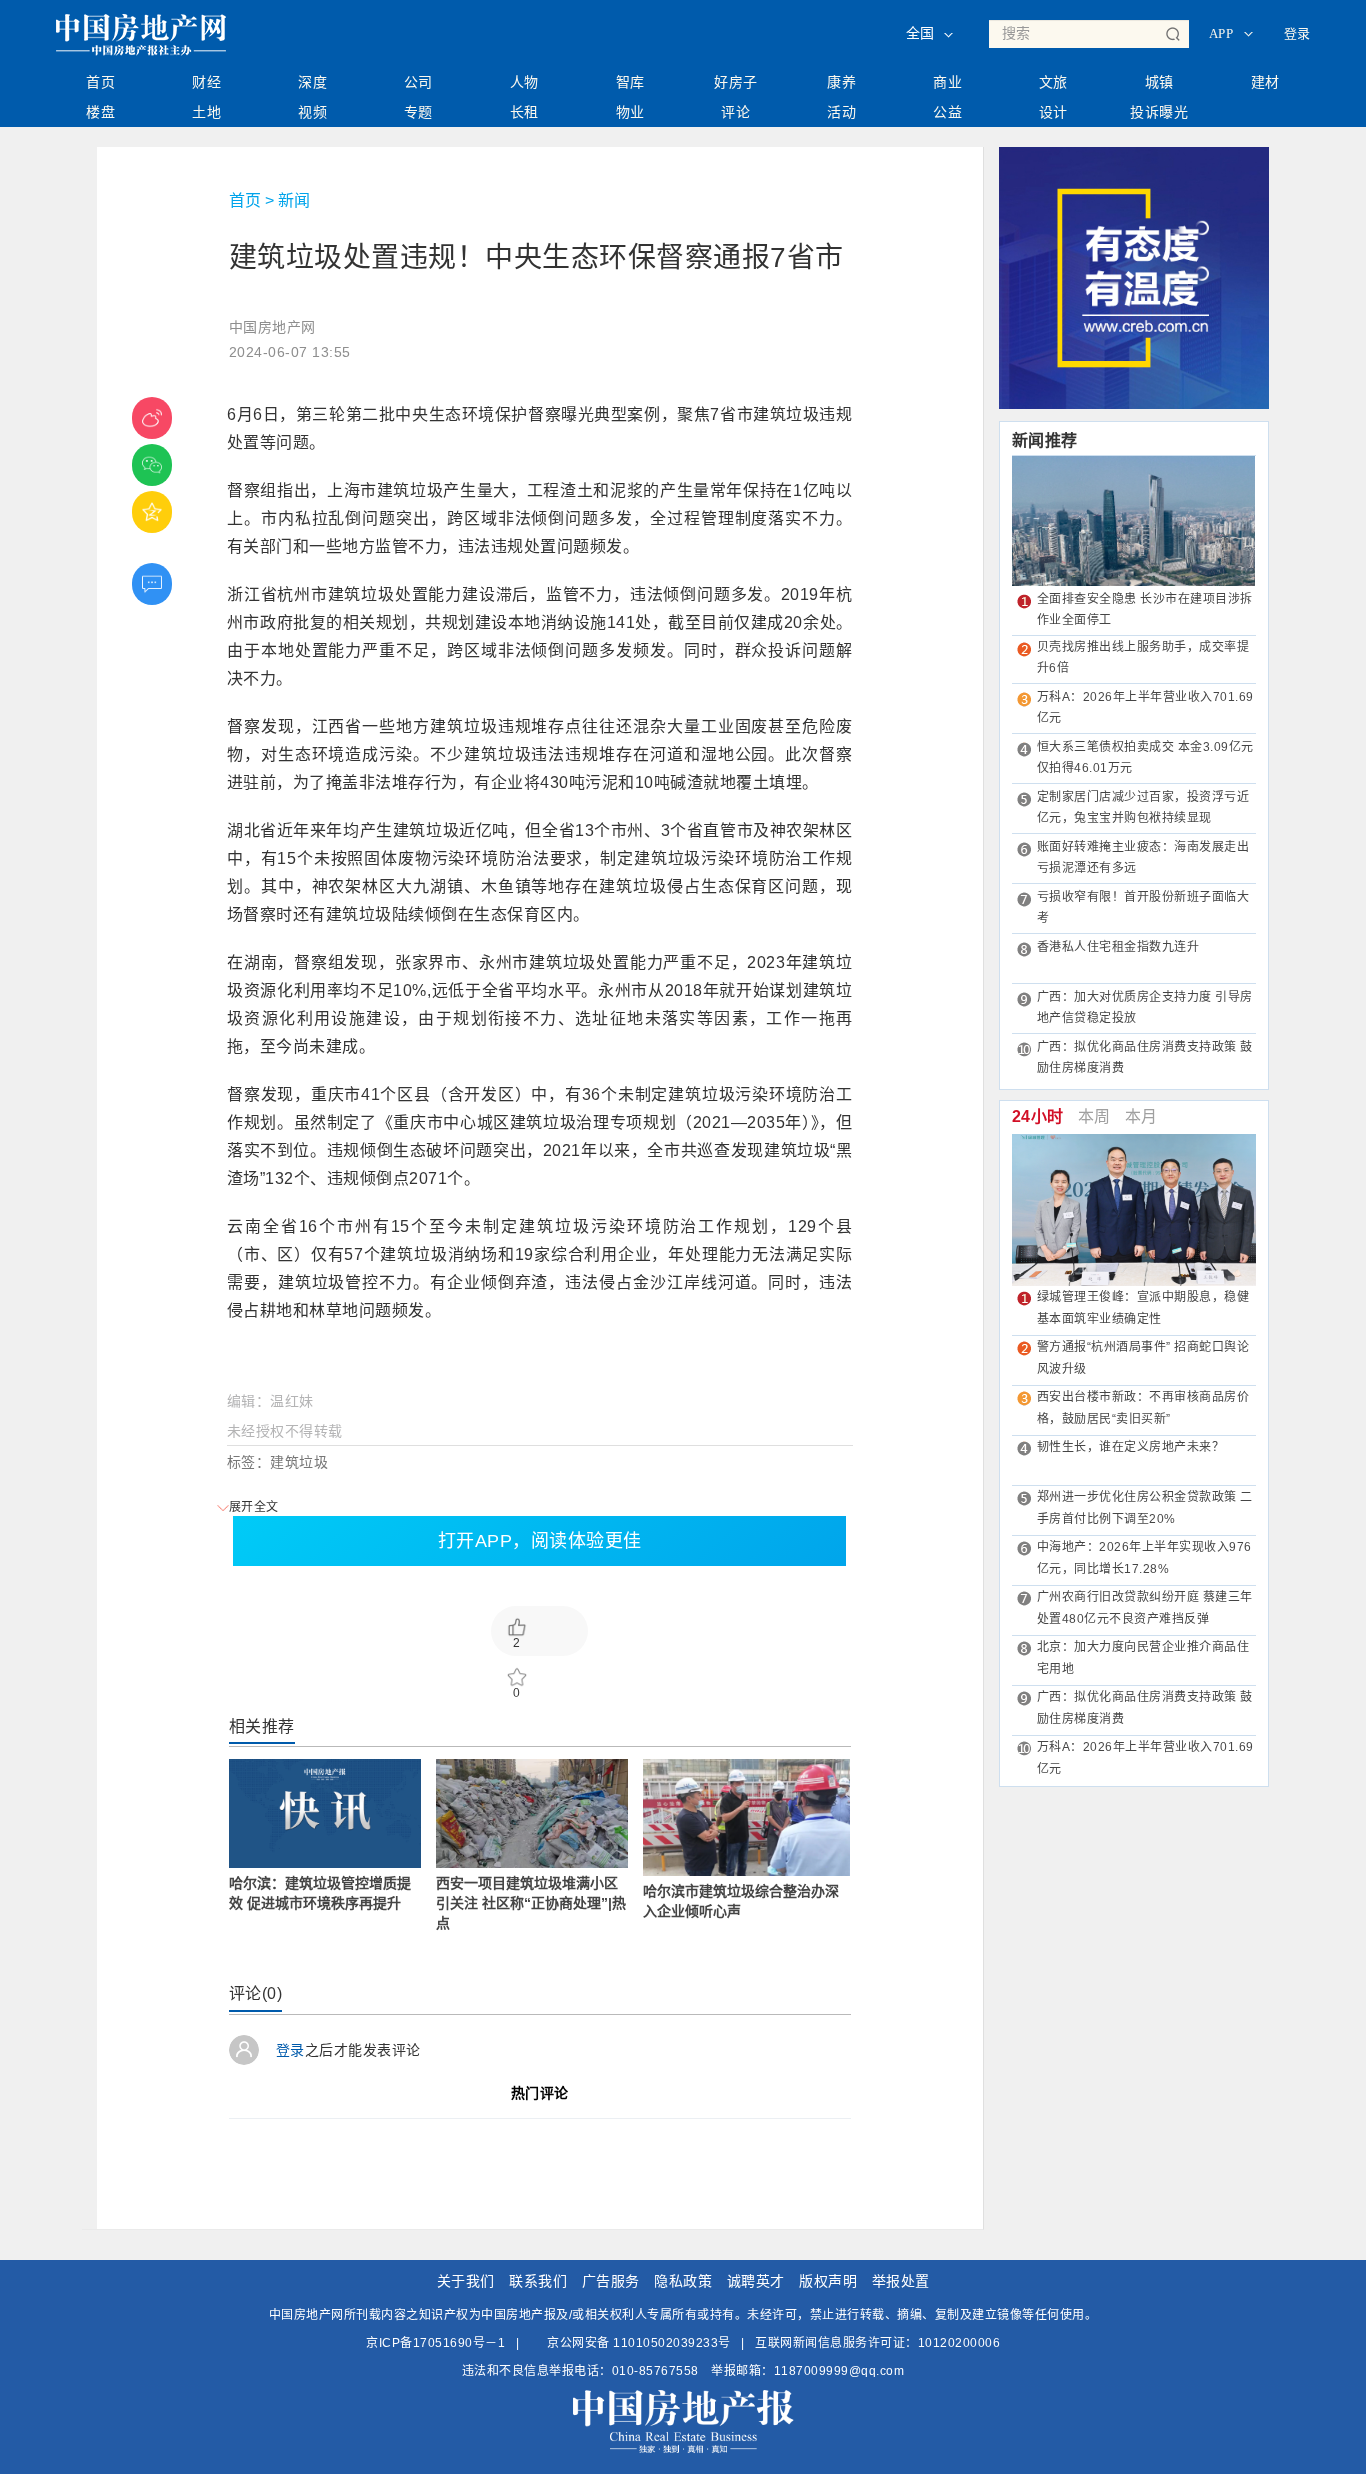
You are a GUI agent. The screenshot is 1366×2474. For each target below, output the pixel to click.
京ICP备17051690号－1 (435, 2343)
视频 (312, 112)
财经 (206, 82)
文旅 (1053, 82)
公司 (418, 82)
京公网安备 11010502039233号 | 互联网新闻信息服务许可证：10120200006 (772, 2343)
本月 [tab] (1141, 1116)
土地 (206, 112)
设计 (1053, 112)
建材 (1265, 82)
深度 (312, 82)
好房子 (736, 82)
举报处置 (901, 2281)
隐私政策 (683, 2281)
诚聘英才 (756, 2281)
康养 (841, 82)
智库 (630, 82)
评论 (735, 112)
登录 (1297, 33)
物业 (630, 112)
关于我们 (466, 2281)
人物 (524, 82)
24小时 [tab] (1038, 1116)
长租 (524, 112)
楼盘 (100, 112)
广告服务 (611, 2281)
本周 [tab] (1094, 1116)
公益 (947, 112)
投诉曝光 (1159, 112)
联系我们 (538, 2281)
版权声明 (828, 2281)
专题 (418, 112)
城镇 (1159, 82)
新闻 (294, 200)
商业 (947, 82)
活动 (841, 112)
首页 (100, 82)
